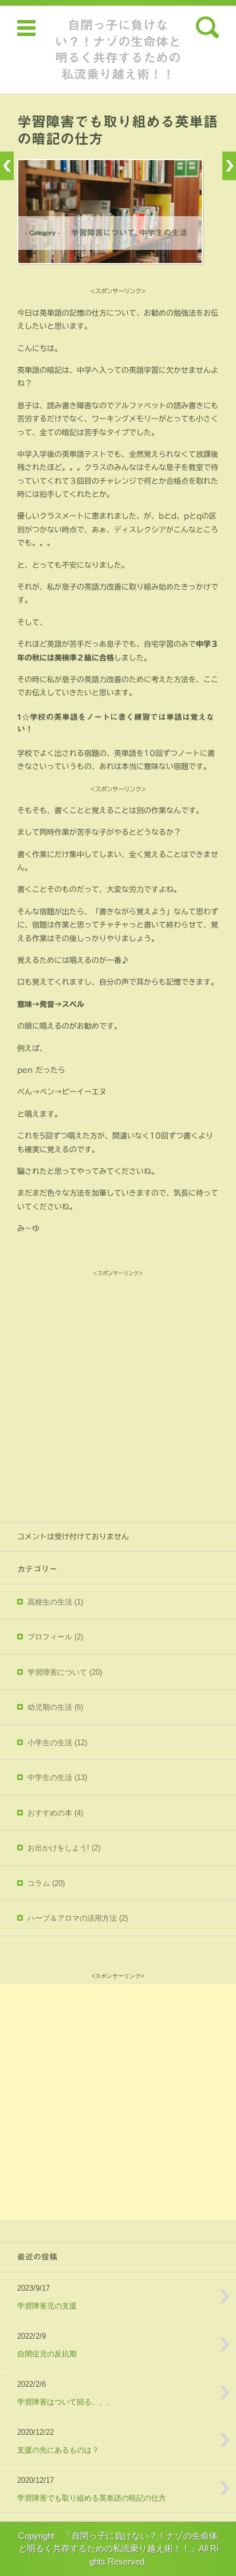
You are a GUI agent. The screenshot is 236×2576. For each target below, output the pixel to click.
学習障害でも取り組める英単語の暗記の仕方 (92, 2498)
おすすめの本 (55, 1813)
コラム (46, 1883)
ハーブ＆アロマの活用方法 (78, 1918)
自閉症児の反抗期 (47, 2354)
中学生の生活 (163, 233)
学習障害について (103, 233)
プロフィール (55, 1637)
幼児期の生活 (55, 1707)
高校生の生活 (55, 1602)
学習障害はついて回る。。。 (66, 2402)
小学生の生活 (57, 1743)
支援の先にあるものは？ (58, 2450)
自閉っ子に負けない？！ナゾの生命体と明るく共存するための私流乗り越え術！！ (118, 50)
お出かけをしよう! (64, 1848)
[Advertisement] (118, 1397)
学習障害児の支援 (47, 2306)
